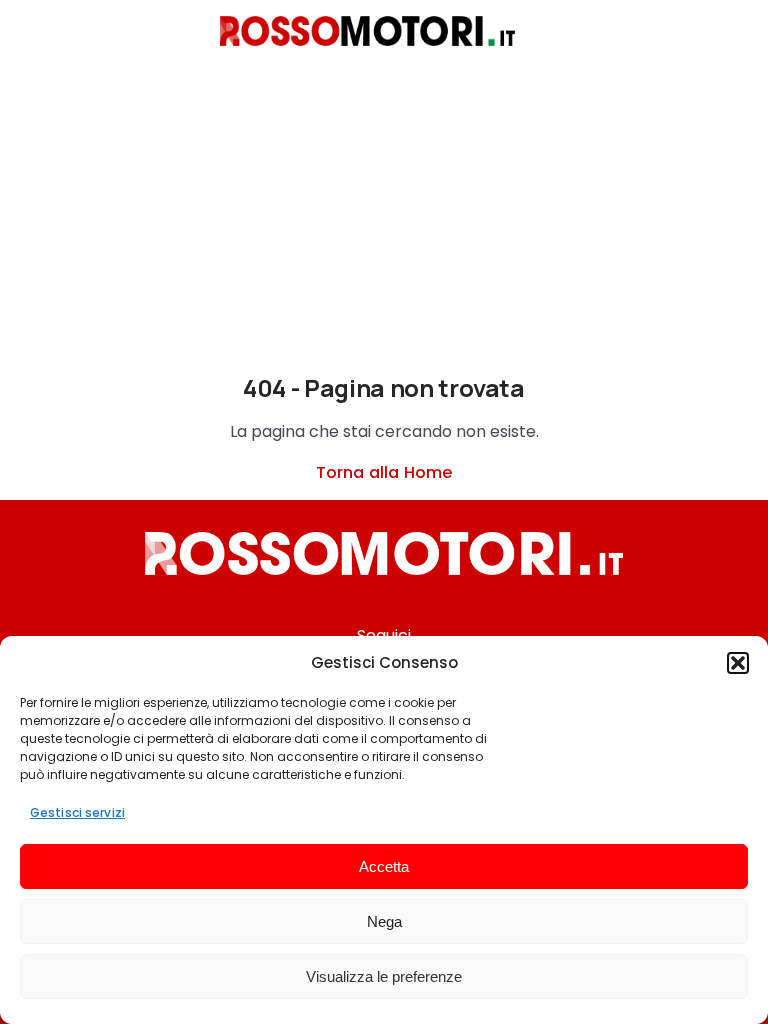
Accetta (384, 866)
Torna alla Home (384, 472)
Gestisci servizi (77, 812)
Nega (384, 921)
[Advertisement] (384, 225)
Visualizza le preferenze (384, 976)
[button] (738, 663)
